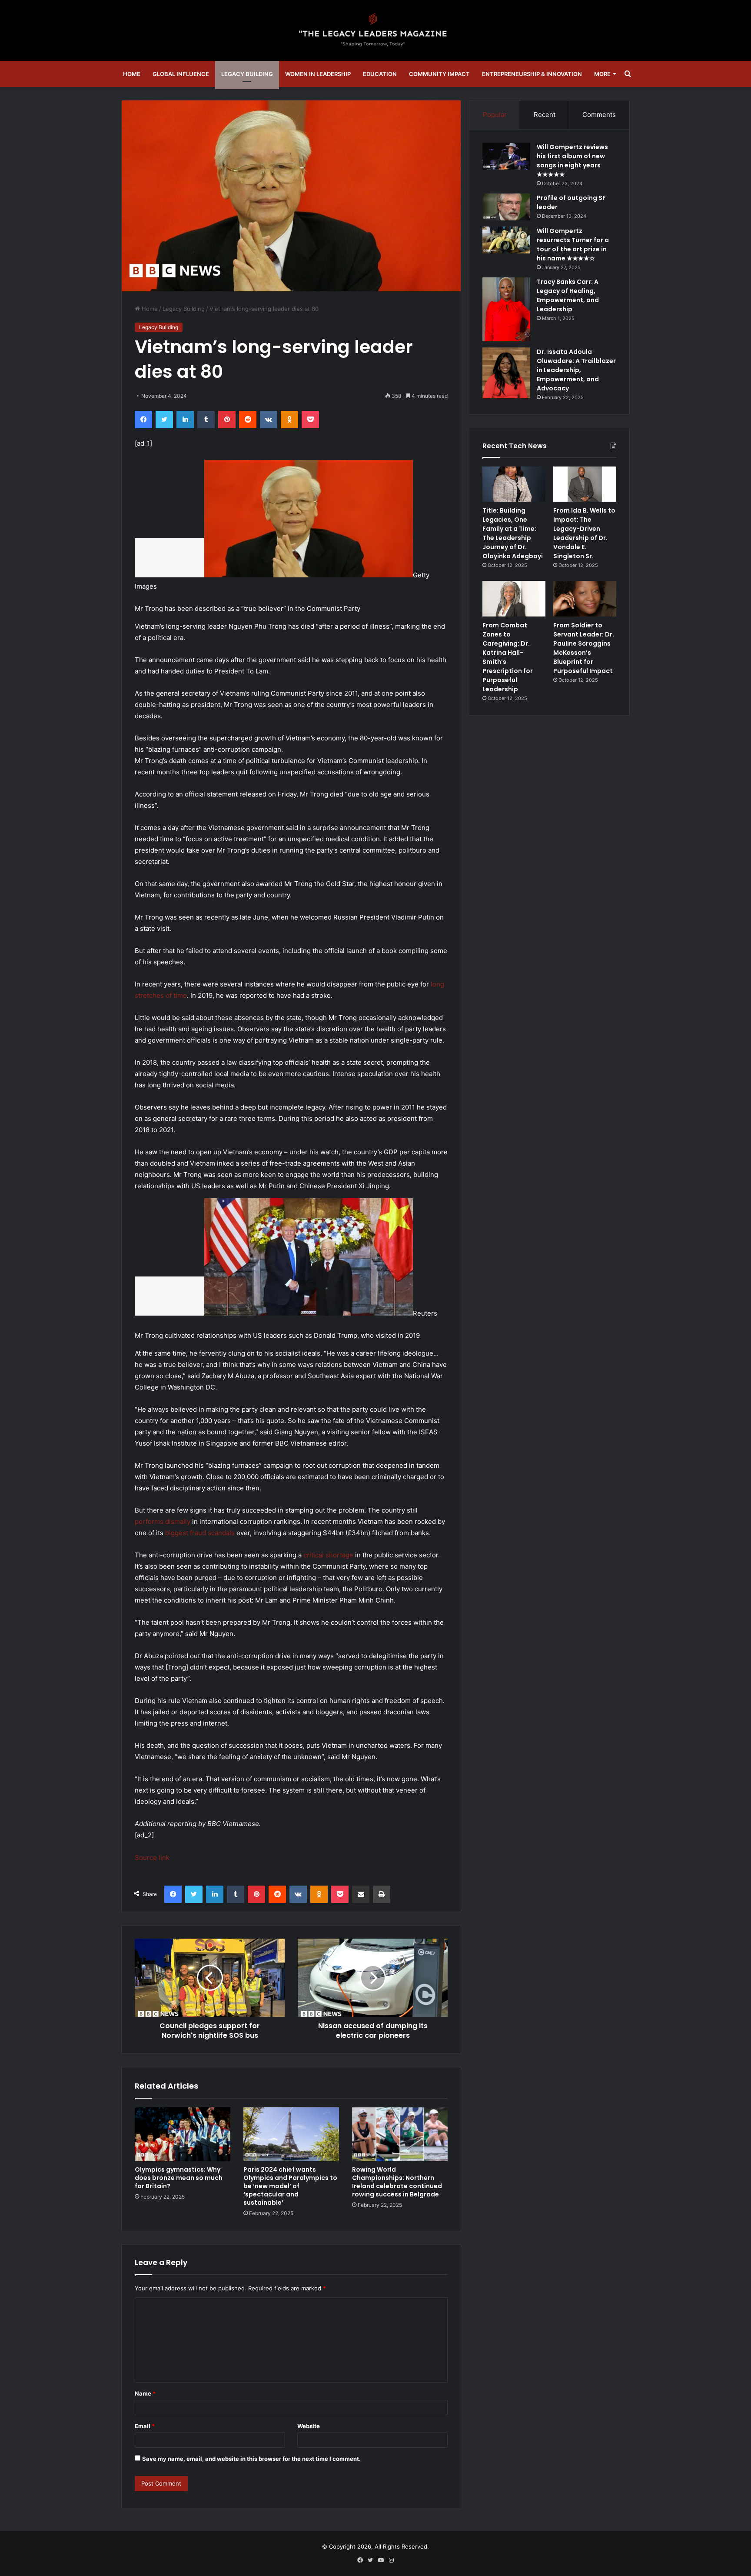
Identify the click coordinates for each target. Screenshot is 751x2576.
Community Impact (439, 74)
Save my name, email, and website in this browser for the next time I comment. (251, 2459)
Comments (599, 115)
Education (380, 74)
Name (145, 2393)
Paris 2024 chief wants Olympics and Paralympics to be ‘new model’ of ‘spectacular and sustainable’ (290, 2186)
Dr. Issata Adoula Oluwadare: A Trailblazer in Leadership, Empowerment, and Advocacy (576, 370)
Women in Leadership (318, 74)
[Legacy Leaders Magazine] (375, 30)
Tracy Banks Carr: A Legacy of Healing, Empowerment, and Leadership (568, 295)
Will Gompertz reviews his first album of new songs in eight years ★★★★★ (572, 161)
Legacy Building (247, 74)
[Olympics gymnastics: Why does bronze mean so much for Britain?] (183, 2134)
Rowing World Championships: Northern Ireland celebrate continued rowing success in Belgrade (397, 2182)
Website (309, 2426)
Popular (495, 115)
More (602, 74)
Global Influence (181, 74)
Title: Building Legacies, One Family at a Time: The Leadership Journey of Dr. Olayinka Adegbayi (513, 533)
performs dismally (163, 1521)
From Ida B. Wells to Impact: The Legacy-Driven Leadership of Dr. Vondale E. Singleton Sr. (584, 533)
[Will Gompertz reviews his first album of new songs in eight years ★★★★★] (506, 156)
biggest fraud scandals (200, 1533)
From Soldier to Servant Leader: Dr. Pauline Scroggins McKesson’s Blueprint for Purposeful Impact (584, 648)
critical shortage (328, 1555)
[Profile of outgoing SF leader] (506, 207)
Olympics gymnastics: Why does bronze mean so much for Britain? (179, 2178)
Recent (545, 115)
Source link (152, 1858)
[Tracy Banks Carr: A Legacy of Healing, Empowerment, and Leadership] (506, 309)
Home (132, 74)
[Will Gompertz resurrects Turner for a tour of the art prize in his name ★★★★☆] (506, 240)
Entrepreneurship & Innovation (532, 74)
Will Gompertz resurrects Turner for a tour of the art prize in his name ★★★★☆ (573, 245)
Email (145, 2426)
